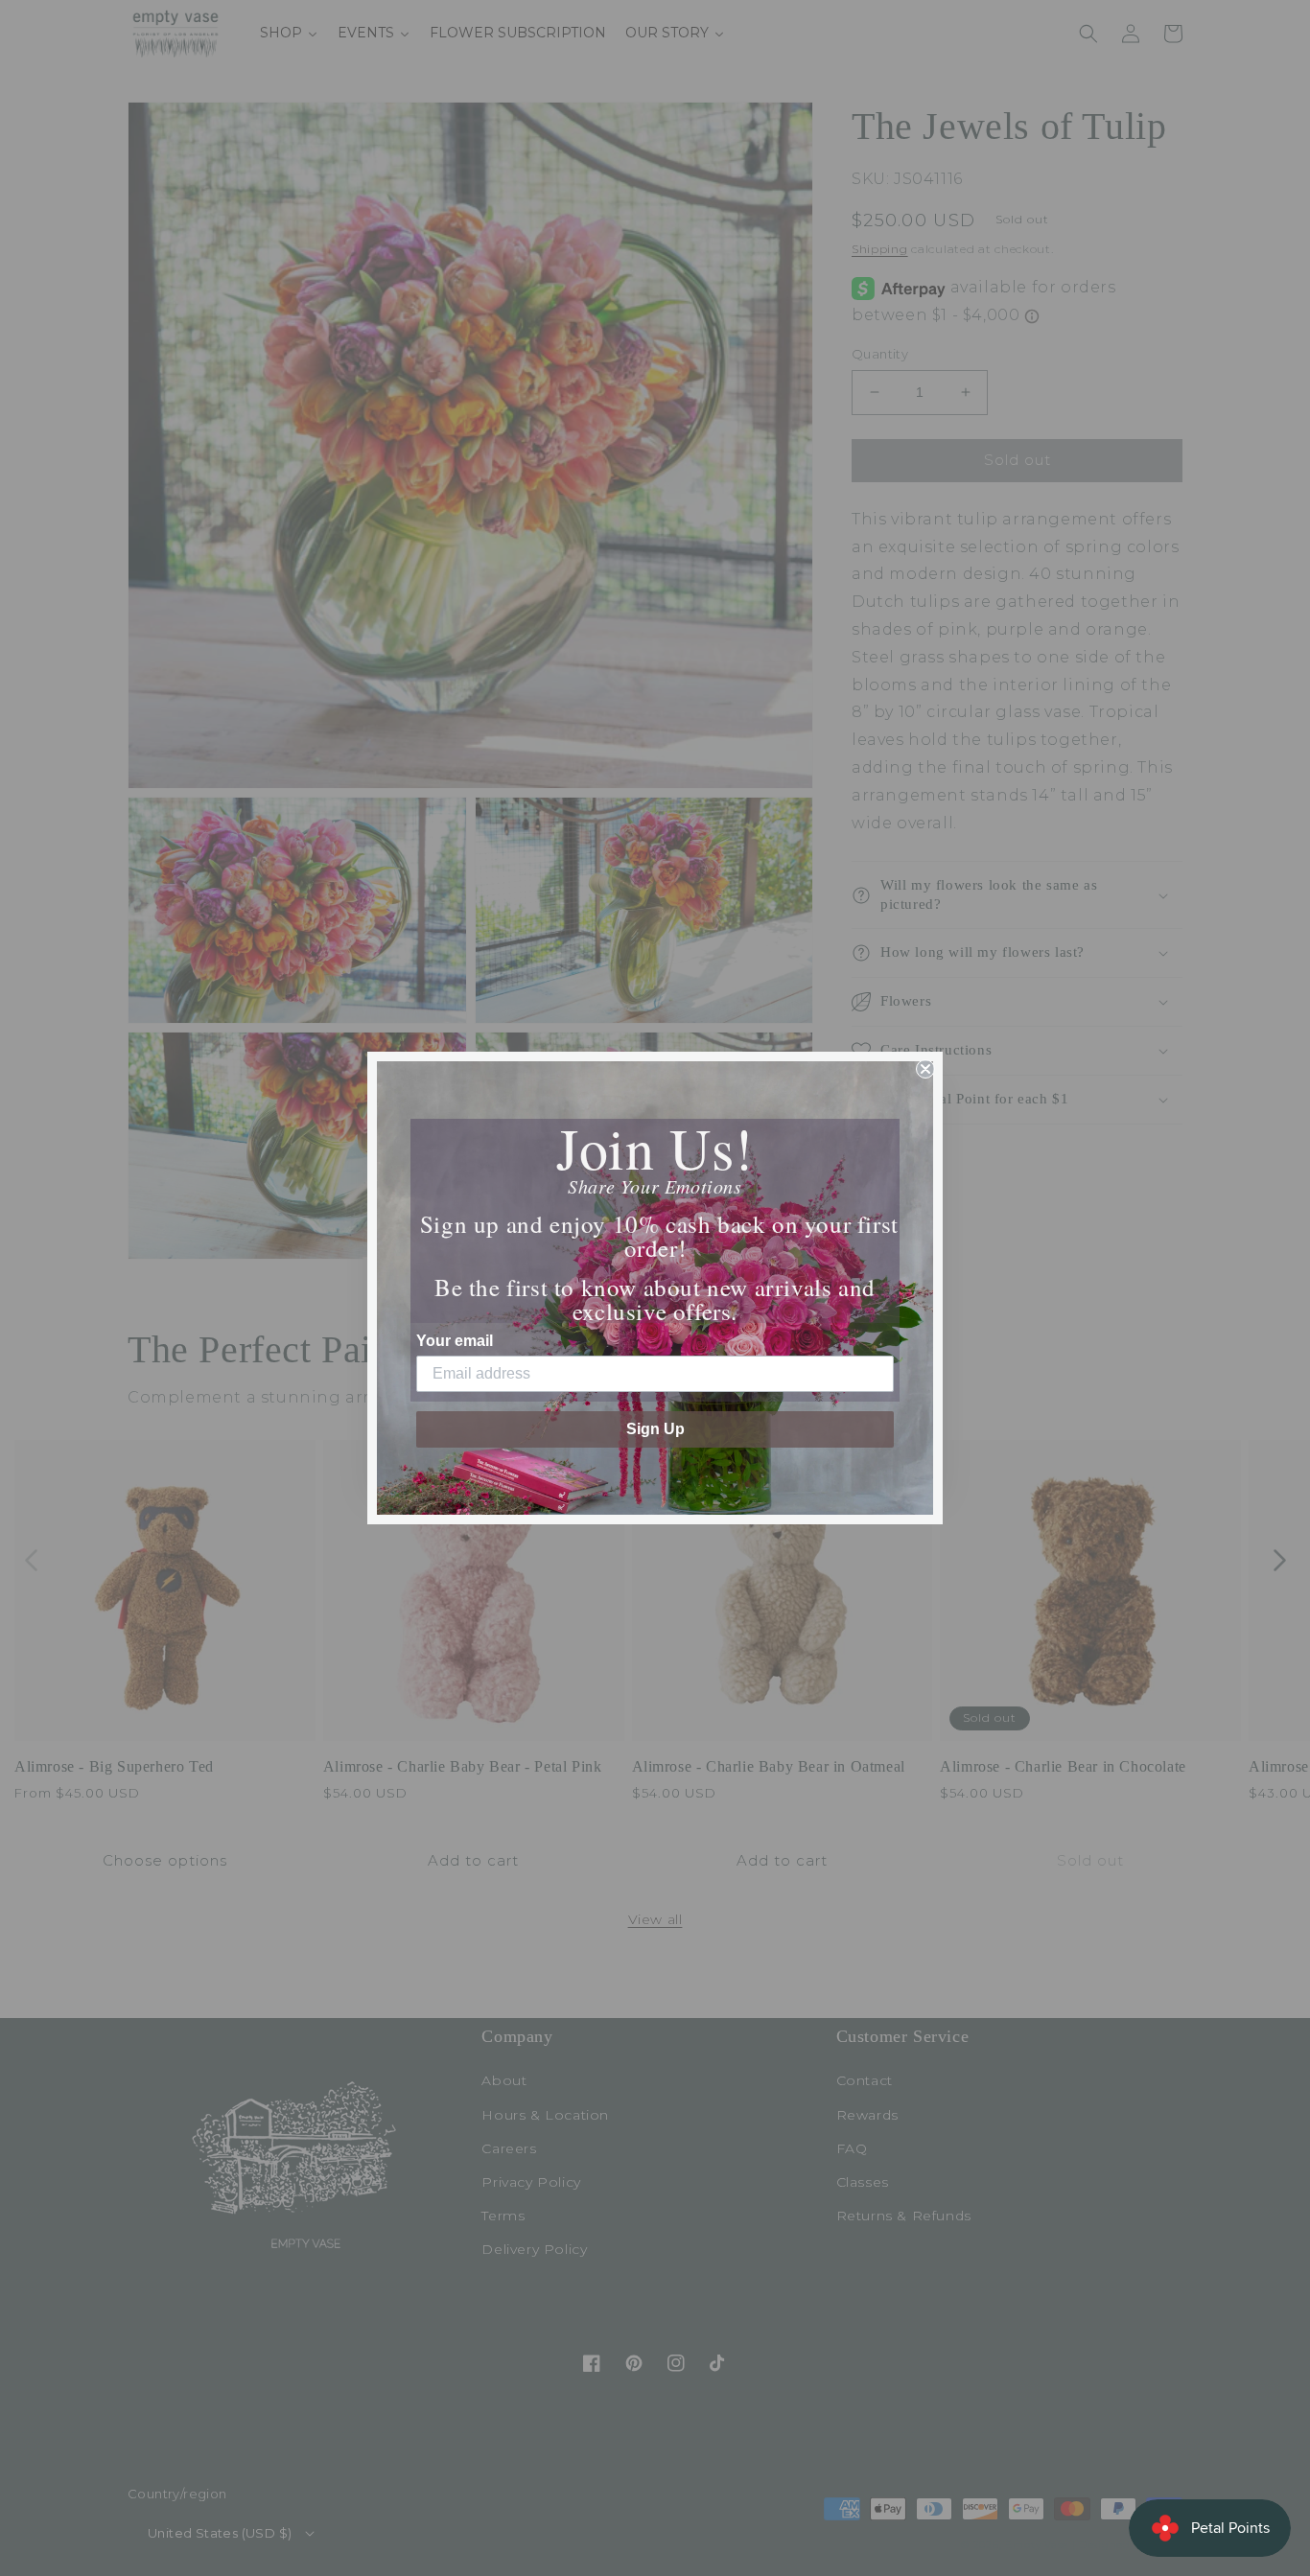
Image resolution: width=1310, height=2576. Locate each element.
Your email (455, 1341)
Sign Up (655, 1429)
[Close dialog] (925, 1069)
